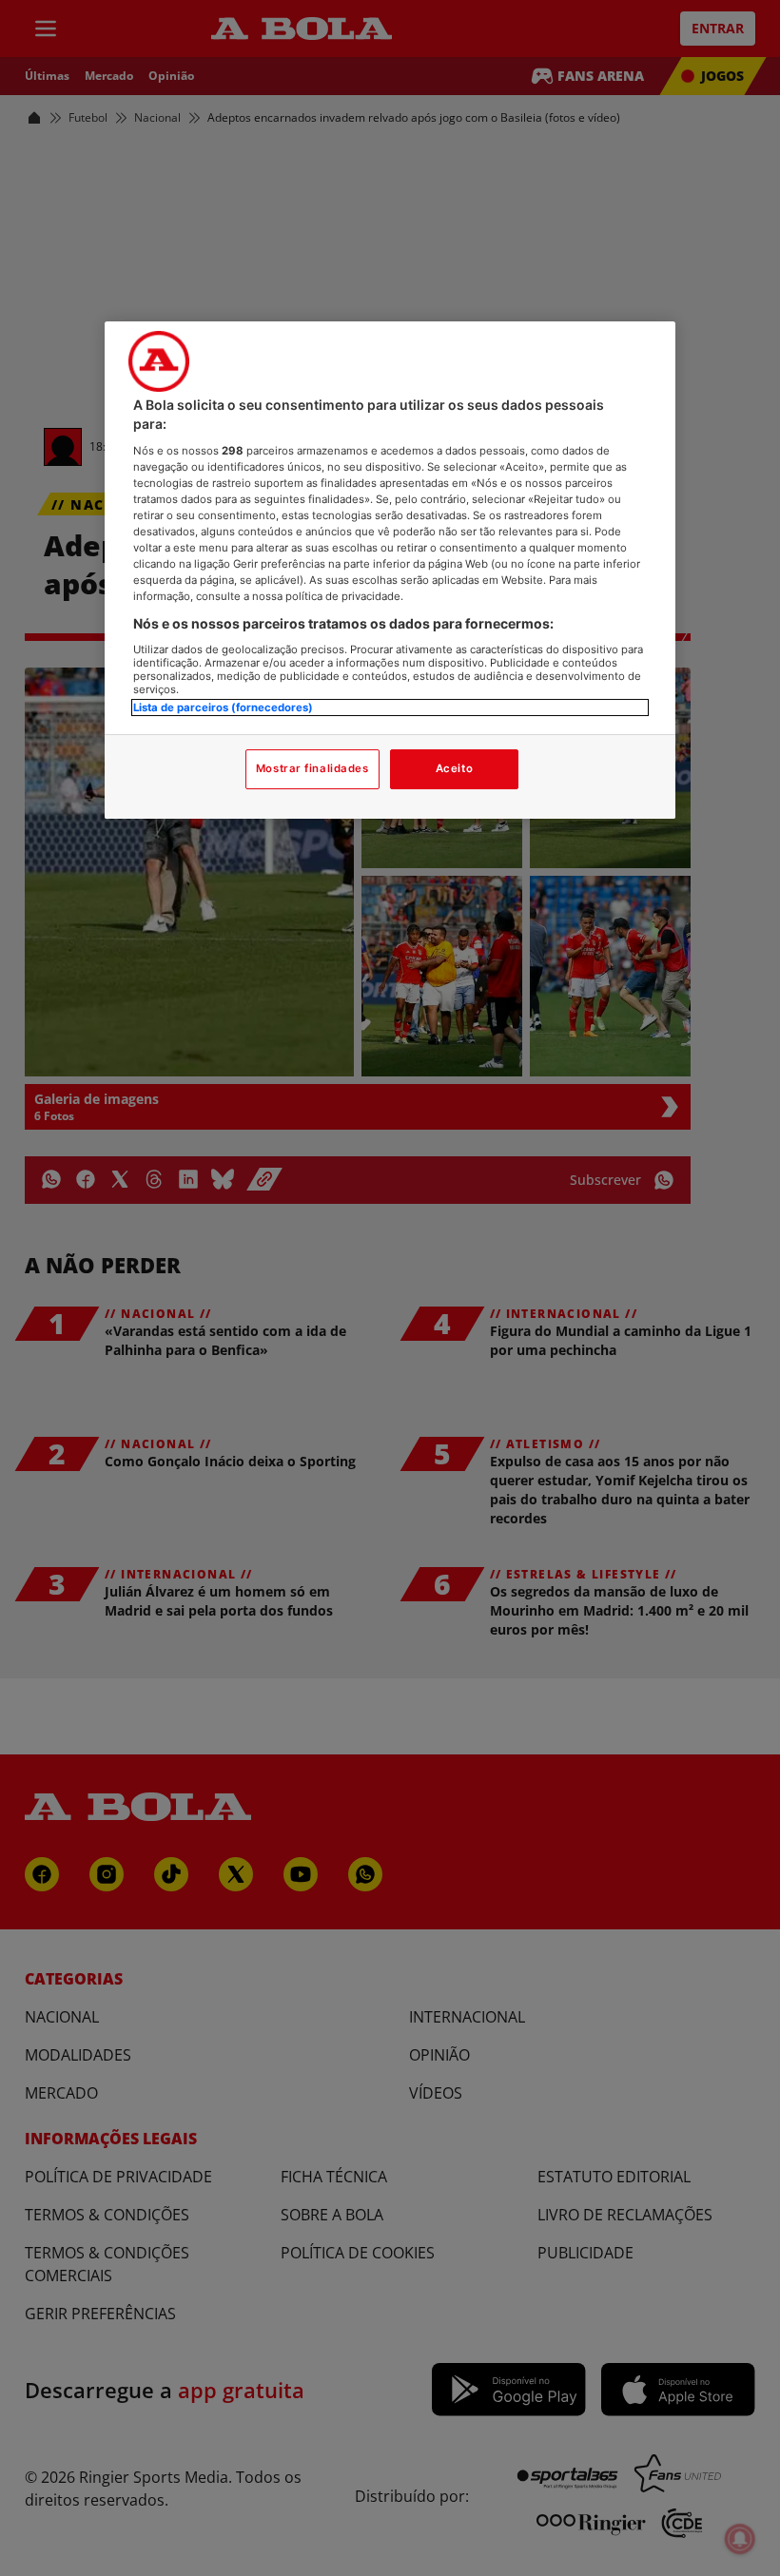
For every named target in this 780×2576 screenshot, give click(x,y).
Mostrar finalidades (312, 768)
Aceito (454, 768)
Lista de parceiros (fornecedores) (223, 707)
